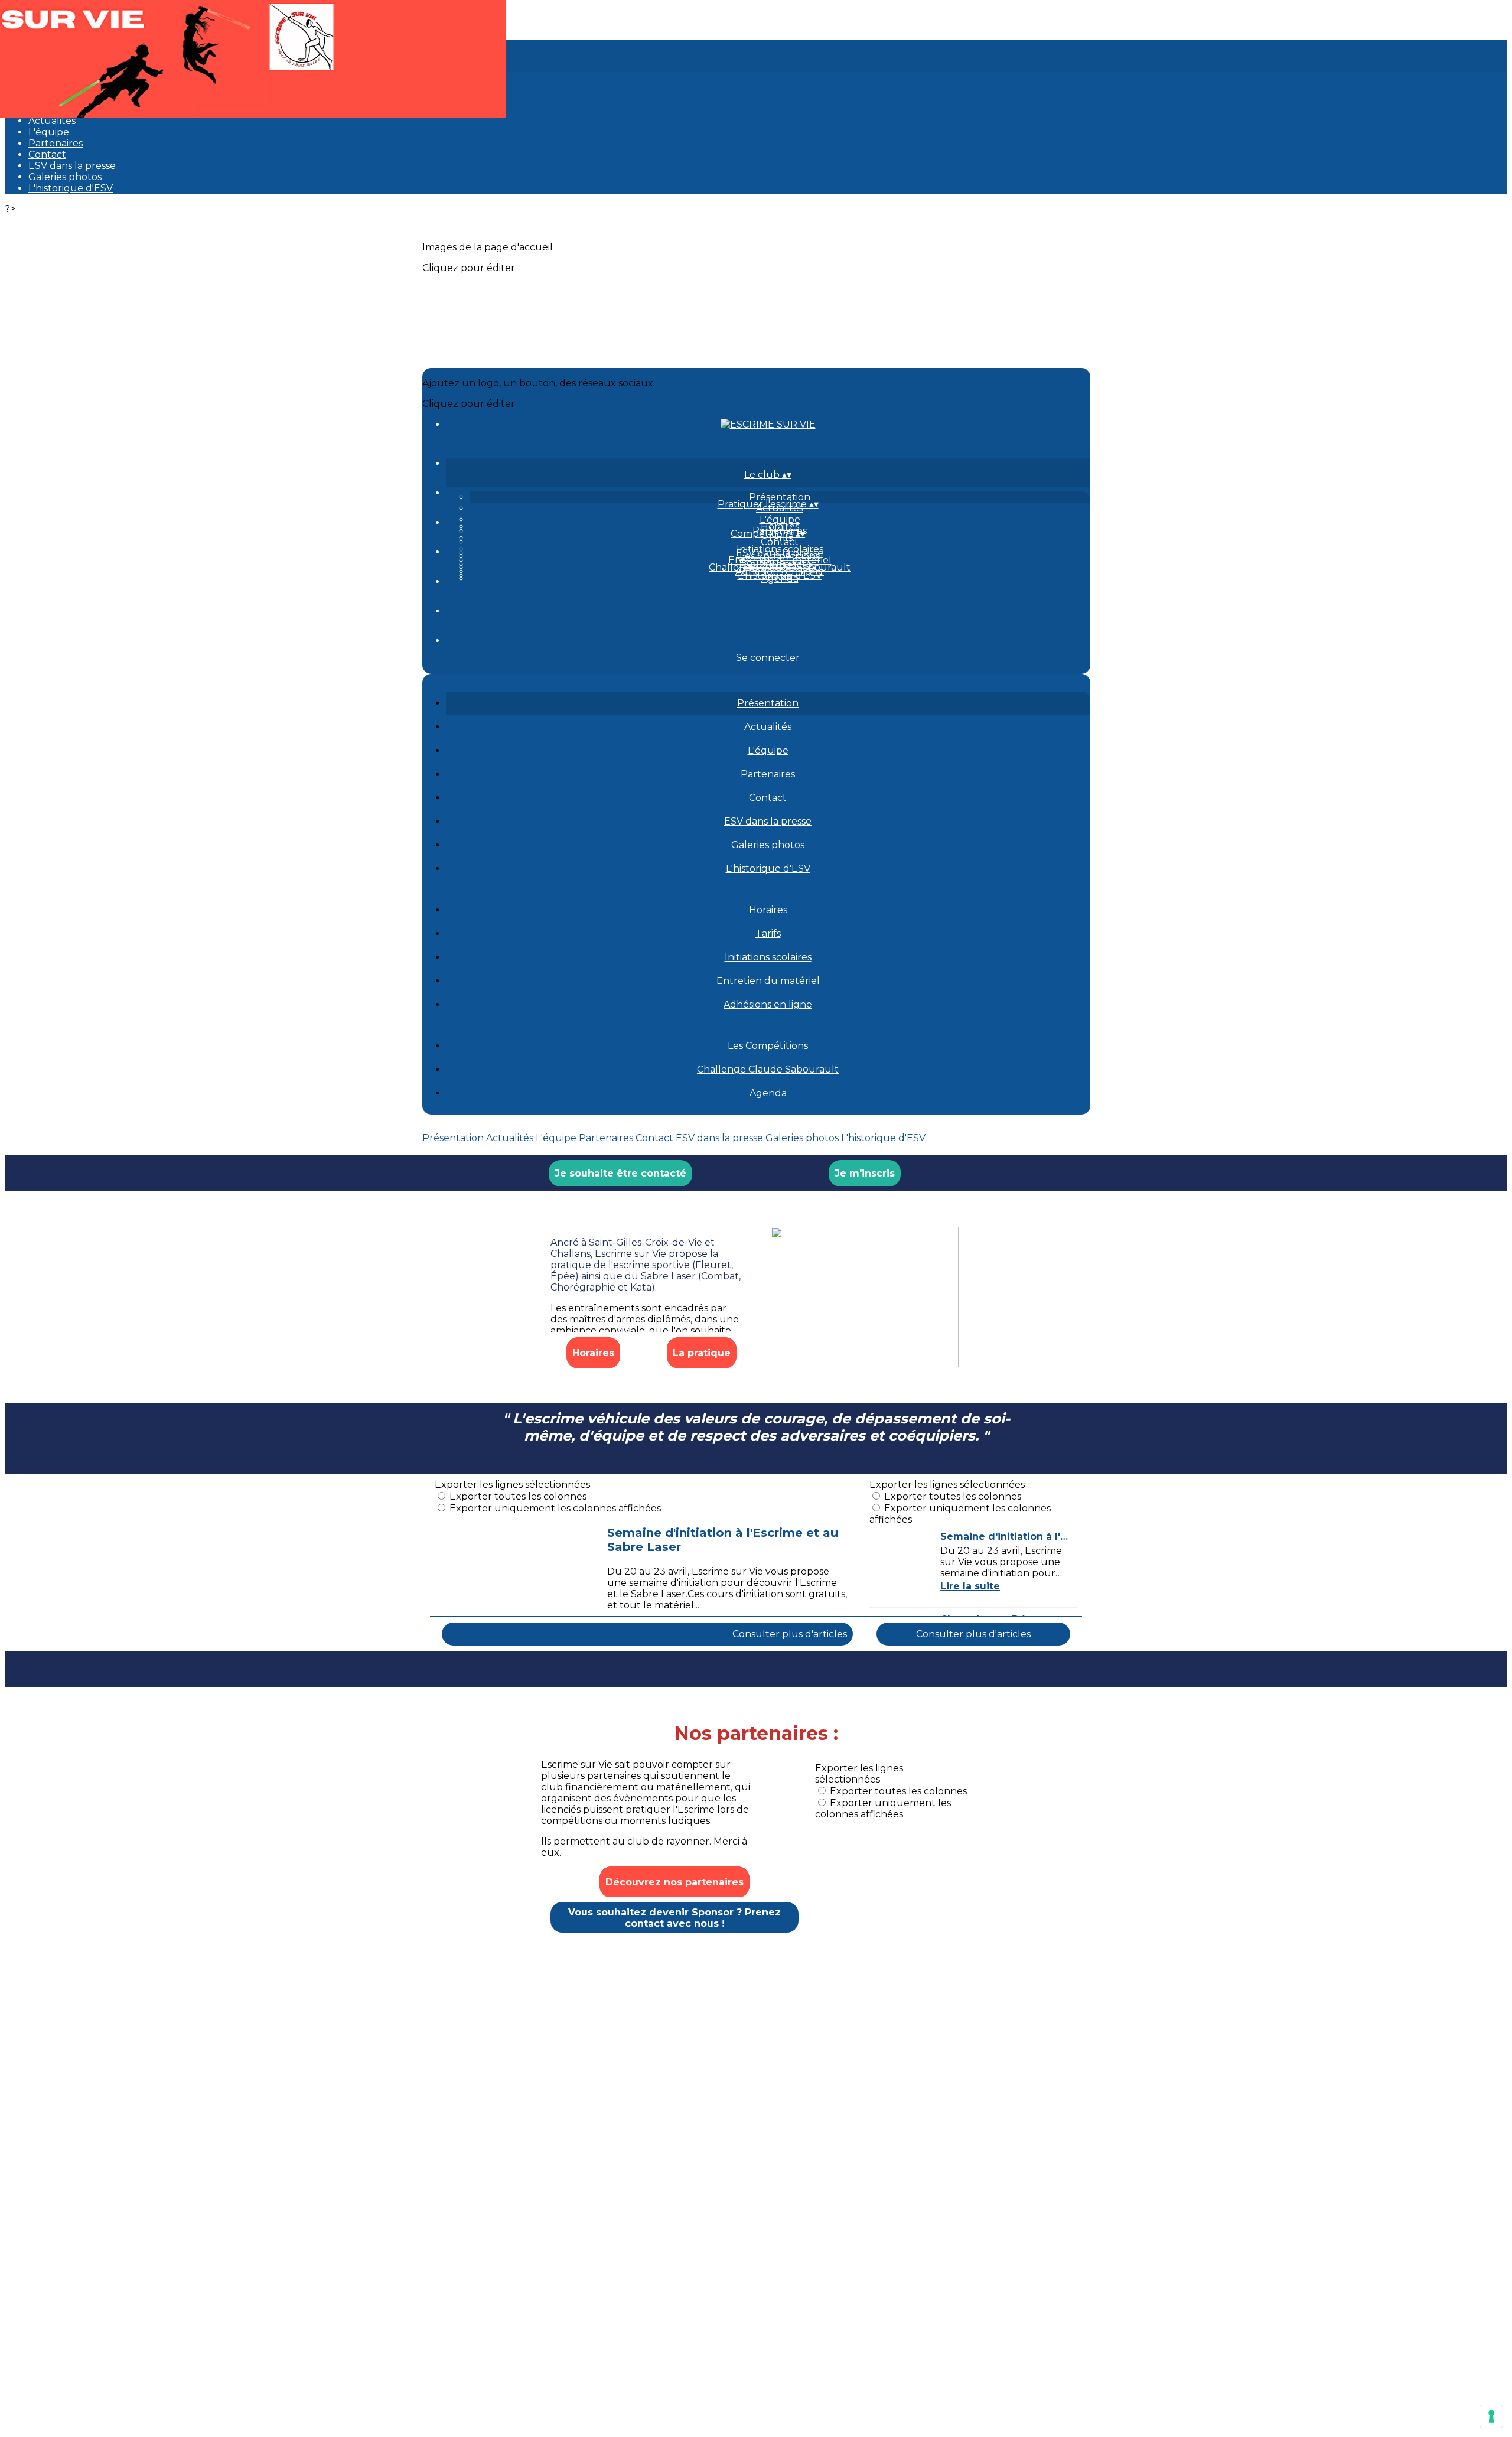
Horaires (780, 527)
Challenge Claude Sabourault (768, 1069)
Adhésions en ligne (768, 1004)
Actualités (52, 121)
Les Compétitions (780, 556)
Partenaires (56, 143)
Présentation (780, 497)
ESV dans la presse (72, 166)
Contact (47, 154)
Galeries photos (65, 177)
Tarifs (768, 934)
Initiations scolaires (780, 549)
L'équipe (49, 132)
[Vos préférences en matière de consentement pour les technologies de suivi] (1491, 2416)
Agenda (780, 579)
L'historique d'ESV (71, 188)
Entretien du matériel (768, 981)
